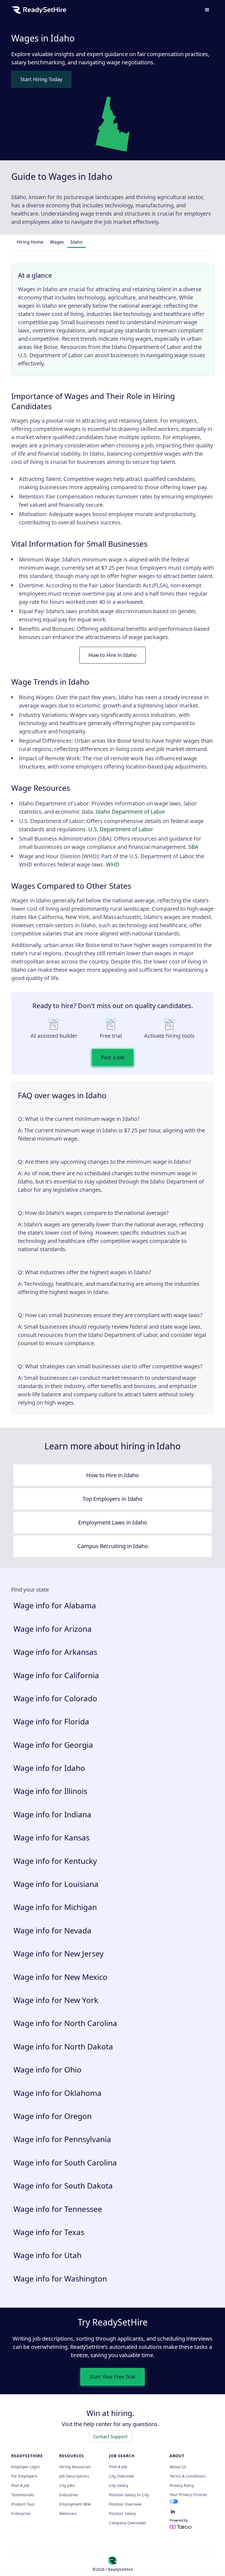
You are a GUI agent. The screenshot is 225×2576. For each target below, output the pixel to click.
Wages (57, 242)
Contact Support (110, 2437)
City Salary (119, 2486)
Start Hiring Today (41, 79)
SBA (193, 847)
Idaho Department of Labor (130, 812)
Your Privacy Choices (188, 2494)
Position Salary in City (129, 2495)
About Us (178, 2467)
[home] (39, 10)
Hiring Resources (75, 2467)
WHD (113, 864)
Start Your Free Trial (113, 2377)
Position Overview (125, 2504)
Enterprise (21, 2514)
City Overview (121, 2476)
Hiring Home (30, 242)
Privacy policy (182, 2486)
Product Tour (23, 2504)
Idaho (77, 242)
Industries (69, 2495)
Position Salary (122, 2514)
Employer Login (26, 2467)
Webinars (68, 2514)
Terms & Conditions (188, 2476)
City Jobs (67, 2486)
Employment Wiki (75, 2504)
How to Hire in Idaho (113, 655)
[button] (207, 10)
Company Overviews (128, 2523)
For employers (24, 2476)
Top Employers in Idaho (113, 1499)
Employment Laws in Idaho (113, 1522)
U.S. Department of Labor (121, 829)
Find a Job (118, 2467)
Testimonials (23, 2495)
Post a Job (113, 1057)
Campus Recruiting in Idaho (113, 1546)
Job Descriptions (74, 2476)
